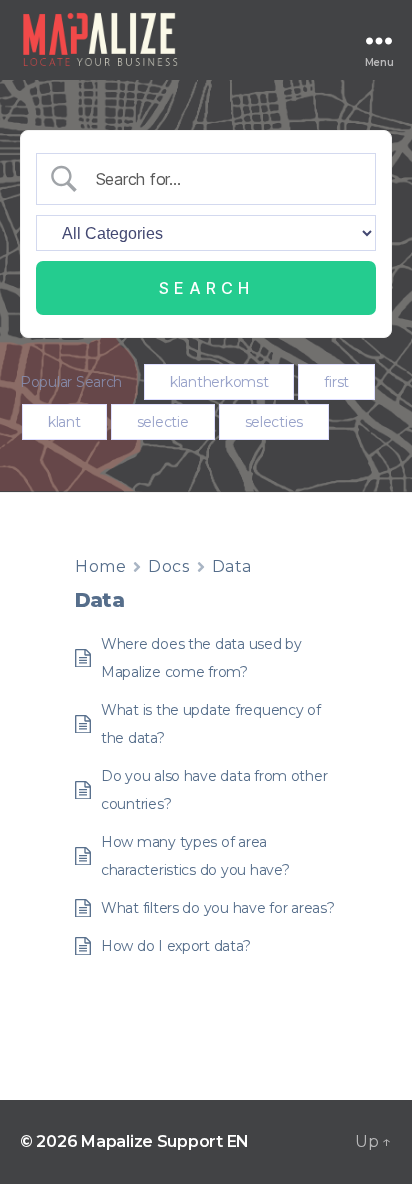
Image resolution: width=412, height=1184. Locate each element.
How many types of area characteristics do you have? (195, 856)
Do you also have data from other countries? (214, 790)
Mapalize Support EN (165, 1141)
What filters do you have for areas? (218, 908)
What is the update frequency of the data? (211, 724)
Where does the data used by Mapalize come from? (201, 658)
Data (232, 566)
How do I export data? (175, 946)
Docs (168, 566)
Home (100, 566)
